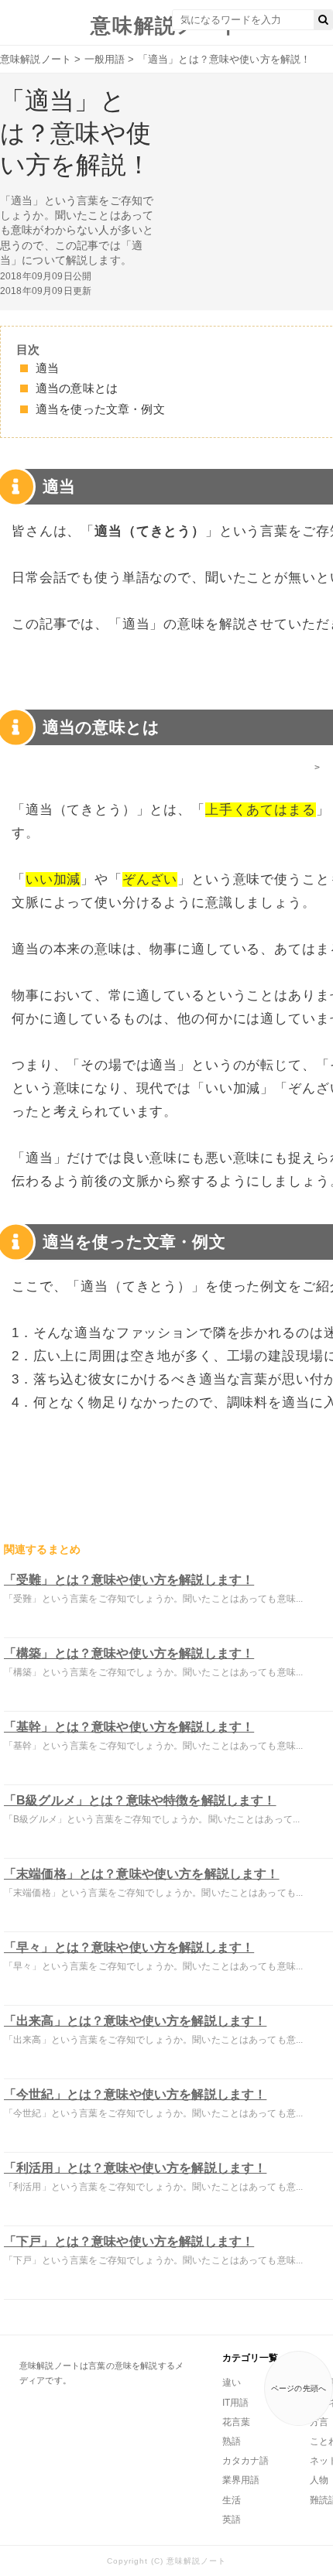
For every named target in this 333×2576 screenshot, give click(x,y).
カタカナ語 (245, 2461)
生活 (232, 2500)
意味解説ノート (166, 26)
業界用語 (241, 2480)
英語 (232, 2520)
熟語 (232, 2441)
